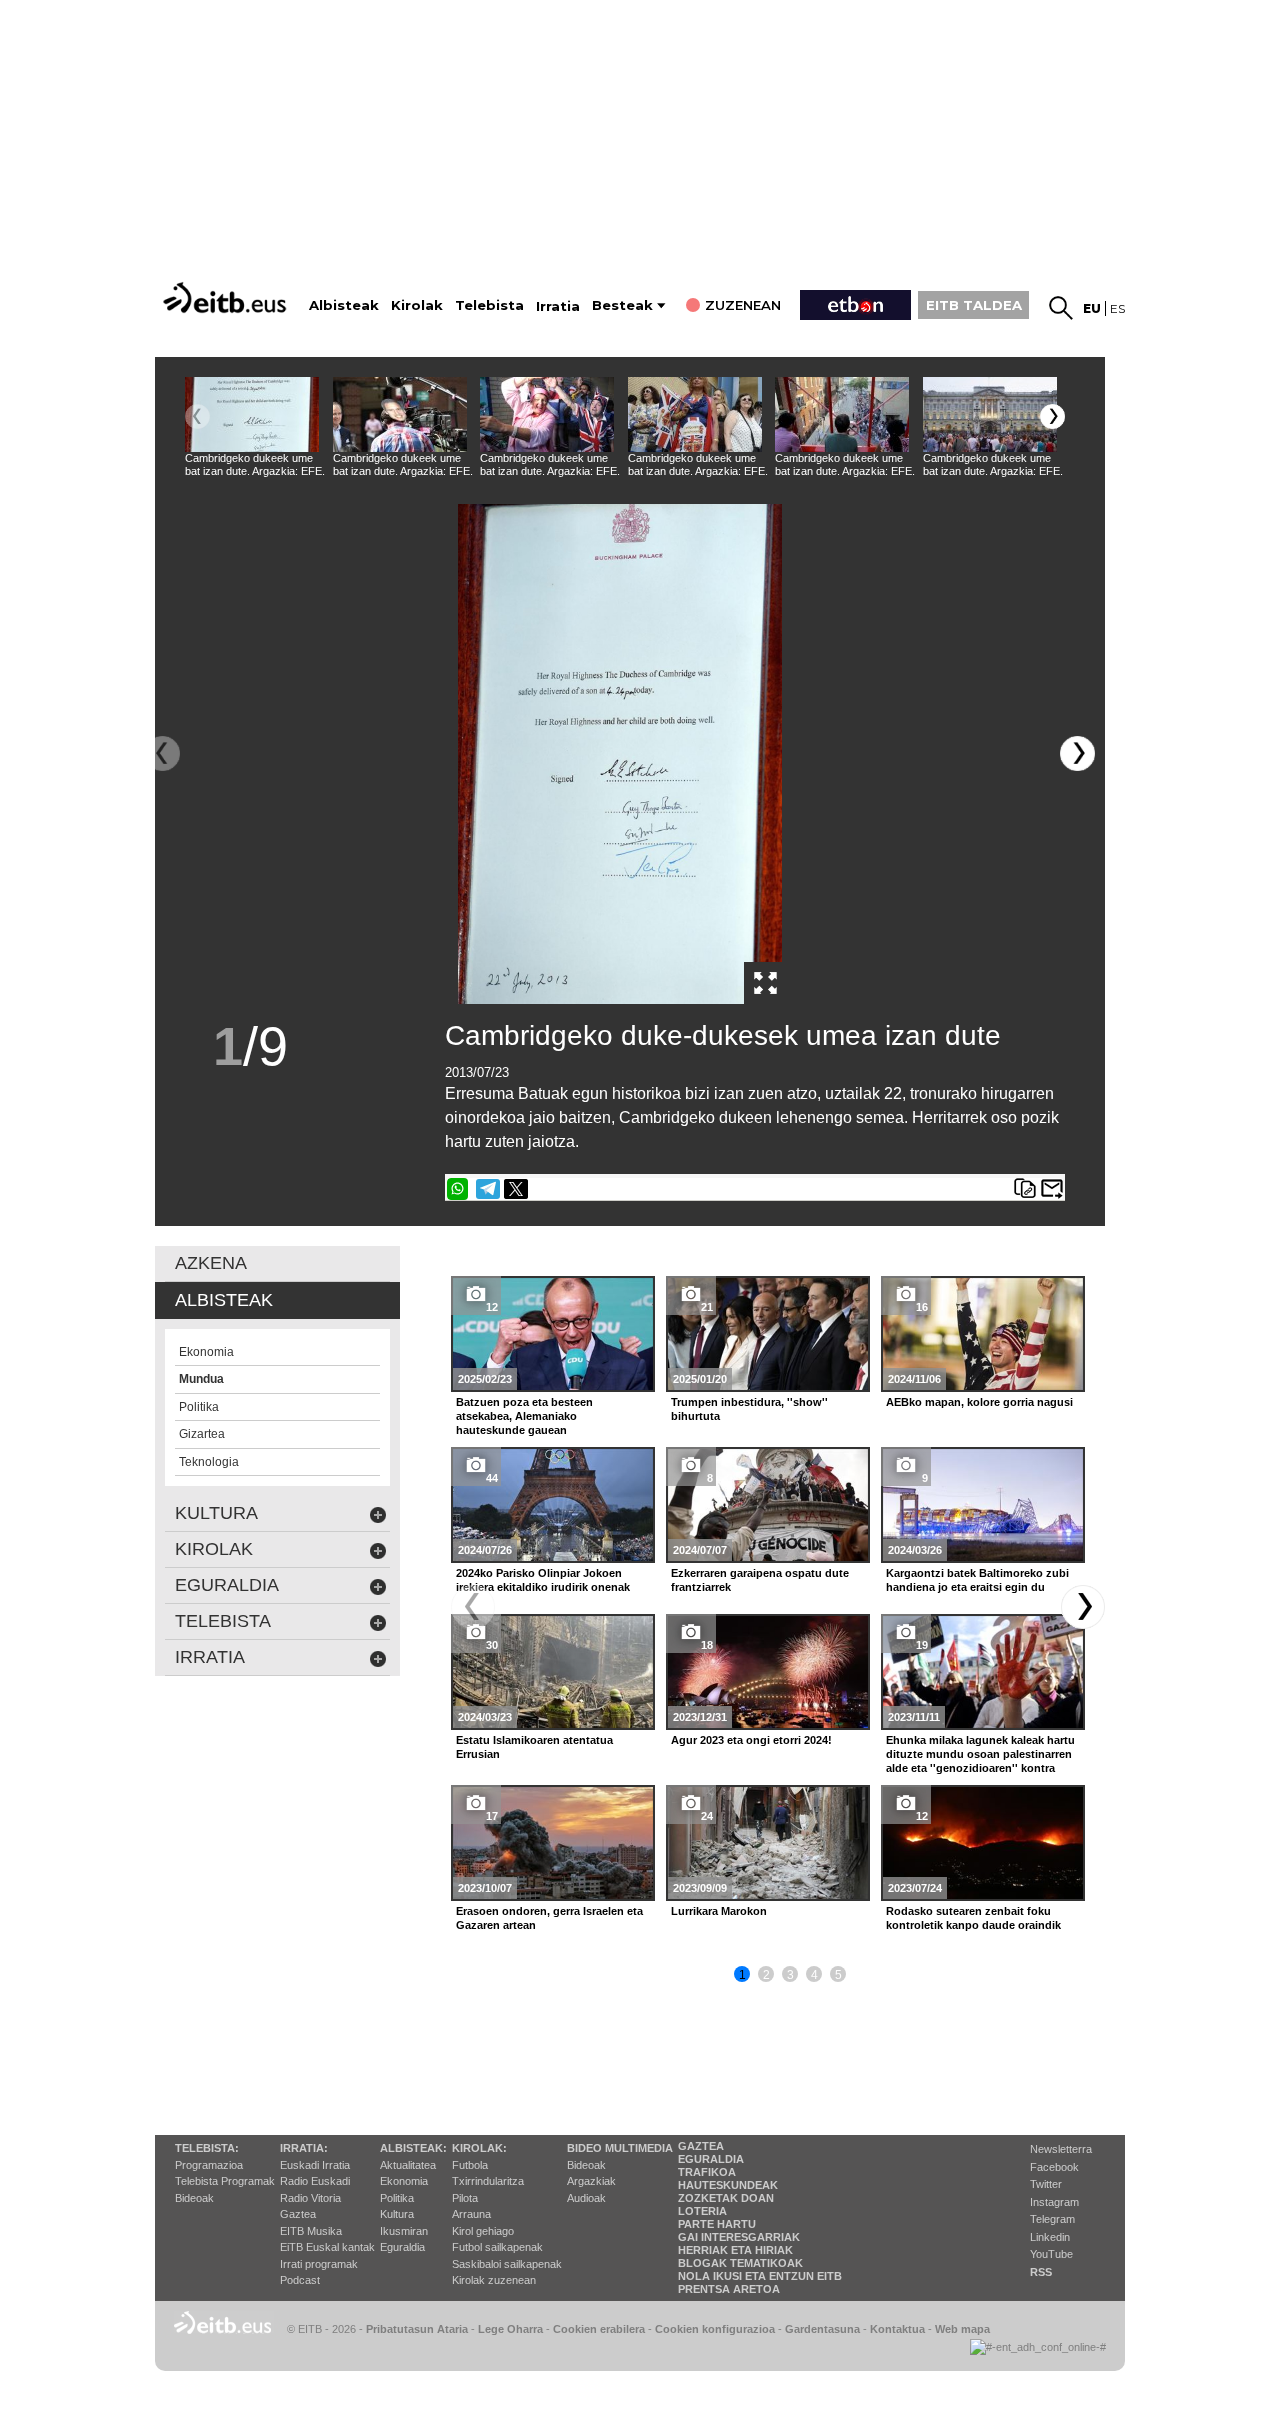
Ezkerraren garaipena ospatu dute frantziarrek (760, 1580)
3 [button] (790, 1975)
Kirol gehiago (483, 2231)
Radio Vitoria (310, 2198)
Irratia (558, 306)
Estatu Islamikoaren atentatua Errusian (534, 1747)
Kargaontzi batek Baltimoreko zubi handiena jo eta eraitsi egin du (977, 1580)
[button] (1052, 416)
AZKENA (211, 1263)
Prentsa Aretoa (729, 2289)
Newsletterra (1061, 2149)
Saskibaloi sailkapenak (507, 2264)
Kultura (397, 2214)
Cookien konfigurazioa (715, 2329)
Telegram (1052, 2219)
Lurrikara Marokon (719, 1911)
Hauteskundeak (728, 2185)
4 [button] (814, 1975)
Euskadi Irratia (315, 2165)
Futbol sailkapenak (497, 2247)
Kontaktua (897, 2329)
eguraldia (227, 1585)
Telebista (489, 305)
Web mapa (962, 2329)
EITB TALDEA (974, 305)
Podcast (300, 2280)
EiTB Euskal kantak (327, 2247)
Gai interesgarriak (739, 2237)
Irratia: (304, 2148)
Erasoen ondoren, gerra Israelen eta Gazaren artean (549, 1918)
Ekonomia (404, 2181)
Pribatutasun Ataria (417, 2329)
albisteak (224, 1300)
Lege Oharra (510, 2329)
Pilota (465, 2198)
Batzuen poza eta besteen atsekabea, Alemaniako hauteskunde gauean (524, 1416)
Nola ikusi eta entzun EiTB (760, 2276)
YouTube (1051, 2254)
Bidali (1052, 1189)
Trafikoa (707, 2172)
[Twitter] (516, 1189)
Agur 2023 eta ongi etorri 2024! (751, 1740)
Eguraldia (402, 2247)
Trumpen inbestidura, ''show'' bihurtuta (749, 1409)
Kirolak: (479, 2148)
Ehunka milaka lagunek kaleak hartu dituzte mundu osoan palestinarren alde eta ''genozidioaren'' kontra (980, 1754)
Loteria (702, 2211)
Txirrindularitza (488, 2181)
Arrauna (471, 2214)
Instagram (1054, 2202)
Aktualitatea (408, 2165)
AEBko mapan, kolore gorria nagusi (979, 1402)
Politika (397, 2198)
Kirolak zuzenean (494, 2280)
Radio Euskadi (315, 2181)
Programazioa (209, 2165)
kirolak (214, 1549)
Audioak (586, 2198)
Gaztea (298, 2214)
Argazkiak (591, 2181)
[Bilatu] (1061, 308)
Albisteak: (413, 2148)
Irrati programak (319, 2264)
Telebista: (207, 2148)
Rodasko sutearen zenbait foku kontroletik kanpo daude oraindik (973, 1918)
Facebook (1054, 2167)
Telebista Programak (225, 2181)
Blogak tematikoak (740, 2263)
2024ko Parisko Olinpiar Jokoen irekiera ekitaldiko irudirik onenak (543, 1580)
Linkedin (1050, 2237)
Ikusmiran (404, 2231)
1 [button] (742, 1975)
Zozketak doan (726, 2198)
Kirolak (417, 305)
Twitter (1046, 2184)
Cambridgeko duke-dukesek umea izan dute (723, 1035)
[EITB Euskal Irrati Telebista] (227, 297)
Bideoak (194, 2198)
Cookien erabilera (599, 2329)
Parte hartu (717, 2224)
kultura (216, 1513)
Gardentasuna (822, 2329)
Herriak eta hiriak (735, 2250)
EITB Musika (311, 2231)
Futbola (470, 2165)
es (1117, 308)
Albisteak (344, 305)
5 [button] (838, 1975)
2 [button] (766, 1975)
